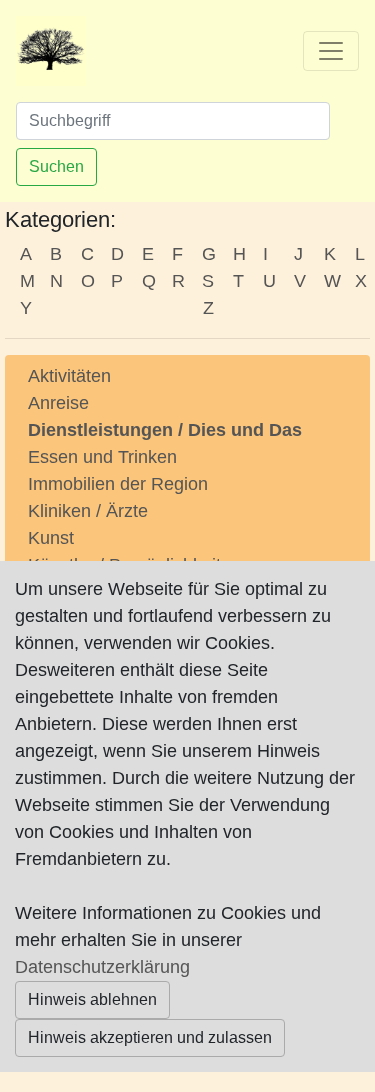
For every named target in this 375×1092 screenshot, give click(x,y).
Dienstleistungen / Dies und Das (165, 430)
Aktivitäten (69, 376)
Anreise (58, 403)
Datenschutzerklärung (102, 967)
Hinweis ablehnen (92, 999)
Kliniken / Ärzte (88, 511)
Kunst (51, 538)
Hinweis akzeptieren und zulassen (150, 1037)
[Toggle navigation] (331, 51)
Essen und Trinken (102, 457)
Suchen (56, 166)
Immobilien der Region (118, 484)
